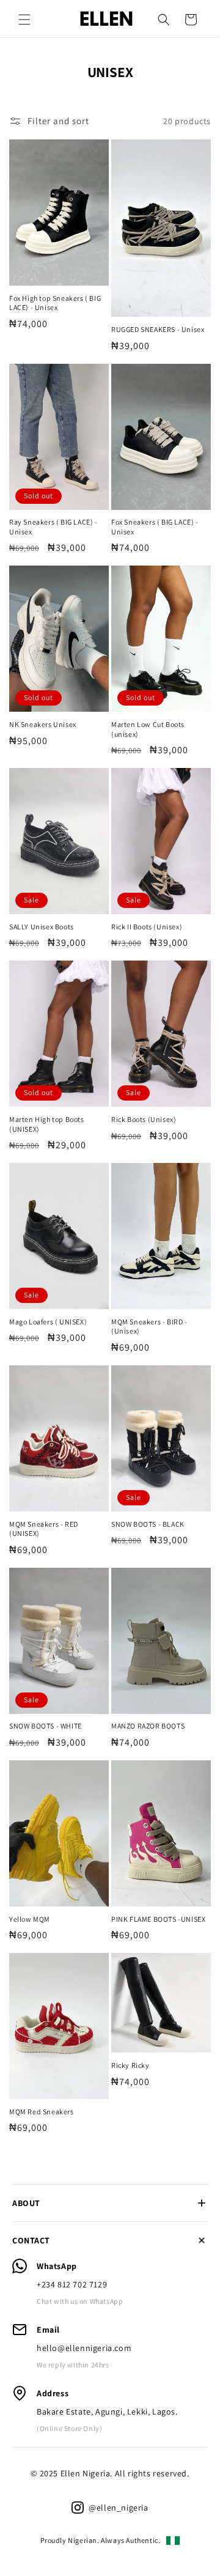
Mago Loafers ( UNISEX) (48, 1322)
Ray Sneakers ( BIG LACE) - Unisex (53, 527)
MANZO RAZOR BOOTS (148, 1726)
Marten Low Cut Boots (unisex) (148, 729)
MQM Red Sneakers (42, 2112)
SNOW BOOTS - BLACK (148, 1524)
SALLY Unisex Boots (42, 927)
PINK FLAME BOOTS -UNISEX (158, 1919)
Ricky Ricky (130, 2065)
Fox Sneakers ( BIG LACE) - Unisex (155, 527)
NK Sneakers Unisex (43, 724)
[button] (24, 20)
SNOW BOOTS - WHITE (46, 1726)
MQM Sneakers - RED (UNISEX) (44, 1529)
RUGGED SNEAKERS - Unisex (158, 329)
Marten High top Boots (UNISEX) (47, 1124)
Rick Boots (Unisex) (144, 1119)
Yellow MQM (30, 1919)
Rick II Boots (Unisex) (147, 927)
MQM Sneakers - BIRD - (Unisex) (149, 1327)
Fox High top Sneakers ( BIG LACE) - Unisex (55, 303)
